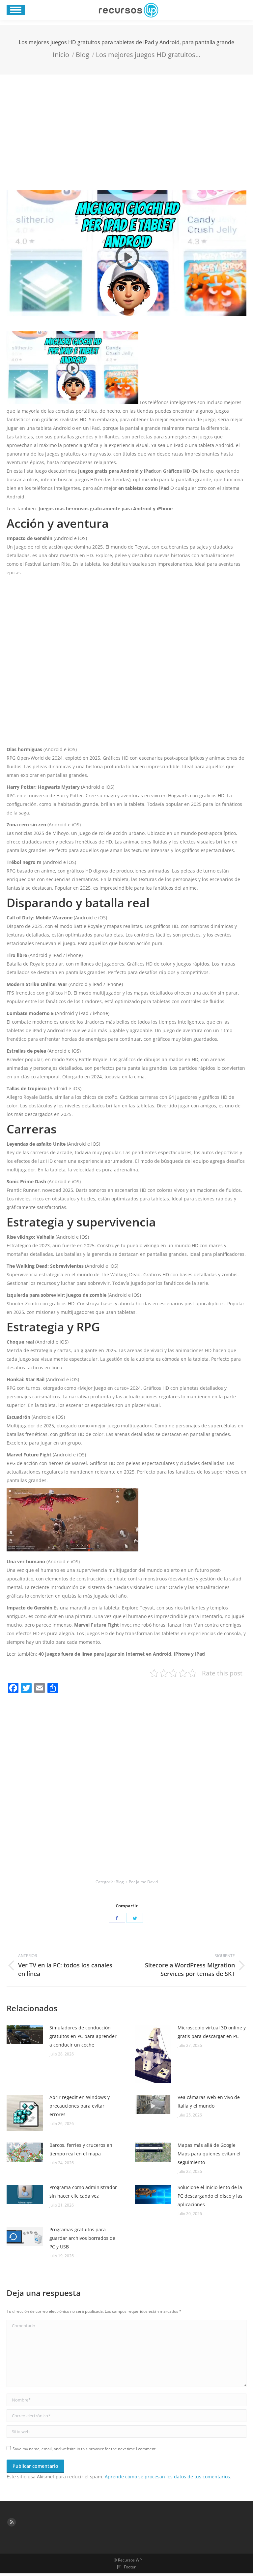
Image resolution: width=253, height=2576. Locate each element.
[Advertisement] (126, 124)
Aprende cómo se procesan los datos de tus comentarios (167, 2477)
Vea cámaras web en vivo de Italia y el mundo (209, 2101)
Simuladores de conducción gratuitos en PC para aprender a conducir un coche (83, 2036)
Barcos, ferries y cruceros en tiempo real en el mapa (81, 2149)
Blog (120, 1882)
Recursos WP (130, 2560)
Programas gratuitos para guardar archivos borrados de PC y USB (82, 2238)
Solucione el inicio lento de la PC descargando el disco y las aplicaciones (210, 2196)
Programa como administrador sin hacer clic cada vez (83, 2192)
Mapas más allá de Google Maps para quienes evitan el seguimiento (209, 2154)
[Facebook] (117, 1918)
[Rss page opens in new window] (12, 2522)
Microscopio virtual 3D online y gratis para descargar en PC (212, 2032)
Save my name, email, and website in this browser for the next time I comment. (84, 2449)
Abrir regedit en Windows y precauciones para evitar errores (80, 2106)
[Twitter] (135, 1918)
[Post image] (25, 2035)
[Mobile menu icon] (16, 10)
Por (143, 1882)
